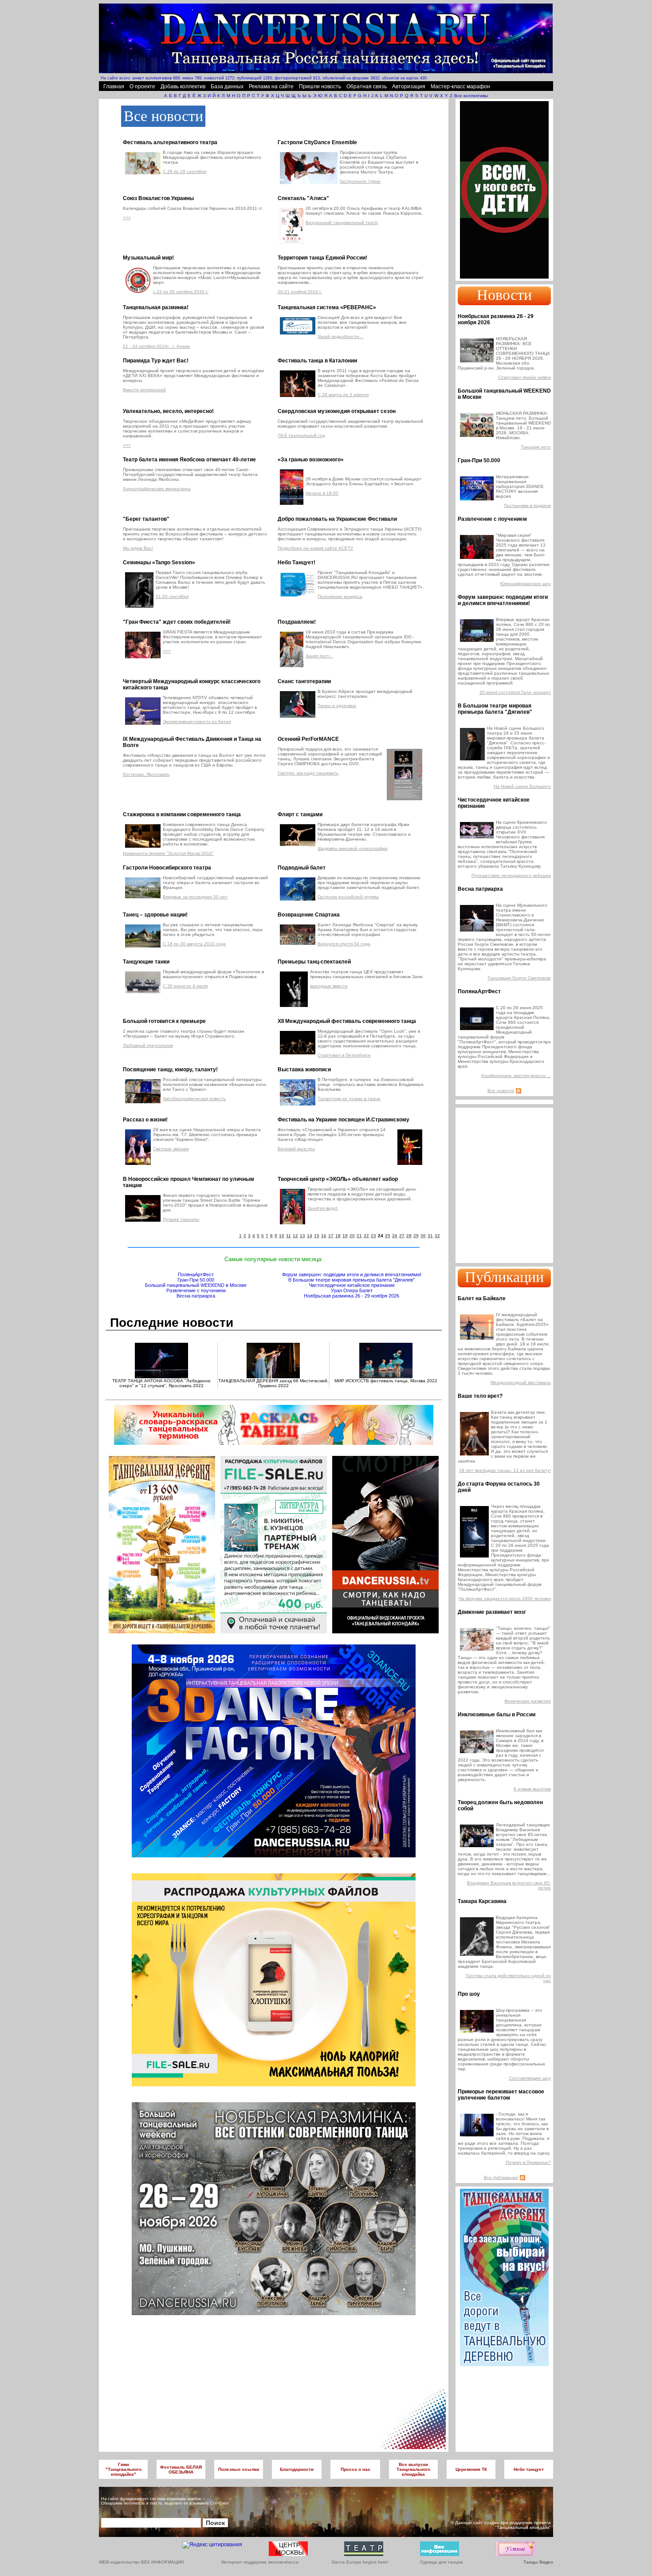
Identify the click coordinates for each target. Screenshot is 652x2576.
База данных (227, 87)
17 (331, 1236)
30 (423, 1236)
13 (302, 1236)
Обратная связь (367, 87)
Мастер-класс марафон (460, 87)
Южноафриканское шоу (526, 584)
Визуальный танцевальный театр (342, 222)
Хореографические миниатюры (157, 489)
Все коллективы (471, 96)
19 (345, 1236)
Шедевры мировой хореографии (353, 848)
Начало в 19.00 (322, 493)
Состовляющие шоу (530, 2078)
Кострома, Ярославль (146, 774)
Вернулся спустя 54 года (344, 944)
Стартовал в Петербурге (344, 1055)
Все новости (501, 1091)
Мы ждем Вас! (138, 548)
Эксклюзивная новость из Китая (197, 722)
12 (295, 1236)
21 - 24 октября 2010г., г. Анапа (156, 346)
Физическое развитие (528, 1701)
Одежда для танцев (441, 2562)
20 (352, 1236)
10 (282, 1236)
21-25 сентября (172, 596)
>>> (127, 218)
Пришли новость (320, 87)
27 (402, 1236)
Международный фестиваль (521, 1382)
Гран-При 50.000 (196, 1280)
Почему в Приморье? (528, 2162)
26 (395, 1236)
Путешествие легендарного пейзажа (511, 875)
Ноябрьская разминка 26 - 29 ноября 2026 (352, 1296)
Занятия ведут (323, 1208)
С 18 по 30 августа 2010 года (194, 944)
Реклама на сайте (271, 87)
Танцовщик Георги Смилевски (519, 978)
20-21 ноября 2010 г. (300, 292)
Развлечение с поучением (196, 1290)
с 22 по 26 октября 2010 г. (181, 292)
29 (416, 1236)
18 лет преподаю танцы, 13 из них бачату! (505, 1470)
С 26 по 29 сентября (185, 171)
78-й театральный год (301, 435)
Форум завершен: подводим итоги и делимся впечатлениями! (352, 1274)
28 (409, 1236)
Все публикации (501, 2177)
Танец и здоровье (337, 706)
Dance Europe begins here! (360, 2562)
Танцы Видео (538, 2562)
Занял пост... (319, 656)
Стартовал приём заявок (524, 377)
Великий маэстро (296, 1149)
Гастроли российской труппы (348, 897)
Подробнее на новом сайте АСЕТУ (315, 548)
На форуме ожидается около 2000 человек (505, 1599)
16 (324, 1236)
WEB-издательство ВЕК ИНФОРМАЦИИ (141, 2562)
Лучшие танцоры (181, 1219)
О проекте (142, 87)
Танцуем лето (536, 447)
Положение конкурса (340, 596)
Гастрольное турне (360, 181)
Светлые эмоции (171, 1149)
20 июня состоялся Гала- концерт (515, 692)
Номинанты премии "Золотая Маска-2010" (168, 853)
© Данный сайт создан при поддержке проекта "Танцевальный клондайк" (501, 2525)
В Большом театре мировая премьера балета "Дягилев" (352, 1280)
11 (289, 1236)
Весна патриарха (196, 1296)
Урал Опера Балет (352, 1290)
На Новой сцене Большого (522, 786)
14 (310, 1236)
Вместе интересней (144, 390)
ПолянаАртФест (196, 1274)
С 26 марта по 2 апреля (343, 395)
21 (359, 1236)
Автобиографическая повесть (194, 1099)
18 (338, 1236)
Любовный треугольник (148, 1045)
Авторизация (409, 87)
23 (373, 1236)
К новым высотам (532, 1789)
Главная (114, 87)
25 (388, 1236)
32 (437, 1236)
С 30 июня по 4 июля (185, 986)
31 (430, 1236)
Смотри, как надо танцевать (308, 773)
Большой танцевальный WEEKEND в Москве (196, 1285)
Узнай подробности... (340, 336)
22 (366, 1236)
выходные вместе (329, 986)
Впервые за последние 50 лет (195, 897)
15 (317, 1236)
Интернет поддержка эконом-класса (260, 2562)
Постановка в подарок (527, 505)
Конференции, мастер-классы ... (516, 1076)
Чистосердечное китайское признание (352, 1285)
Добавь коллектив (183, 87)
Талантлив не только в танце (349, 1099)
